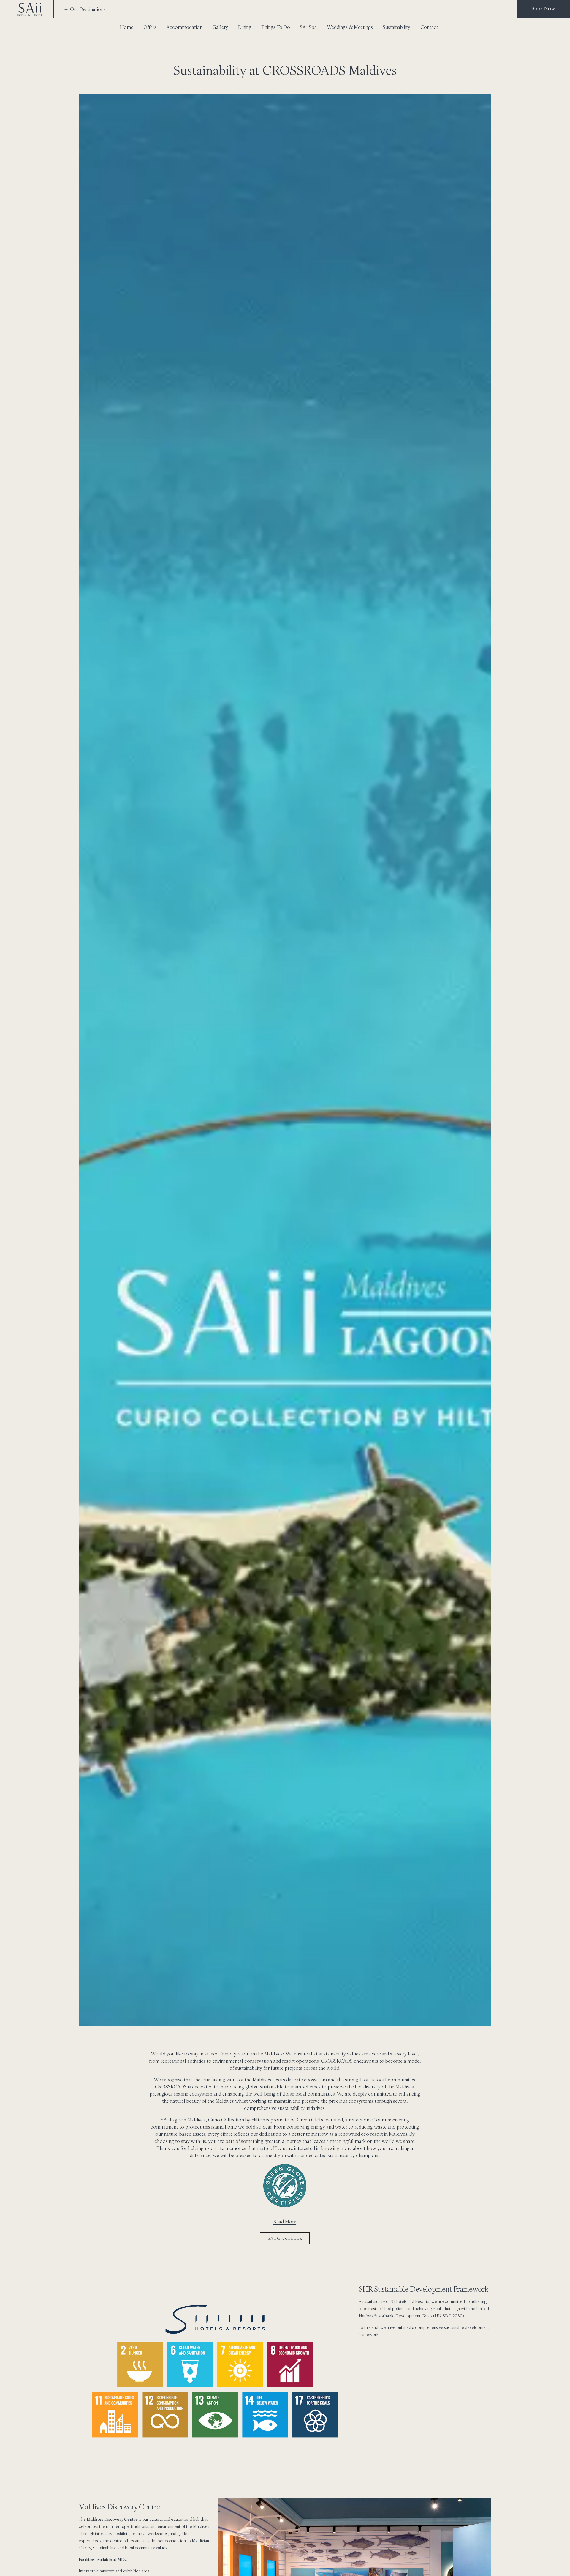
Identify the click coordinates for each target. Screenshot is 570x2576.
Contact (429, 27)
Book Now (543, 8)
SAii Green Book (285, 2238)
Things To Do (276, 27)
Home (127, 27)
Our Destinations (88, 9)
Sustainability (396, 27)
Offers (150, 27)
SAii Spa (308, 27)
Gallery (220, 27)
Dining (245, 27)
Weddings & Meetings (350, 27)
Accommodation (184, 27)
